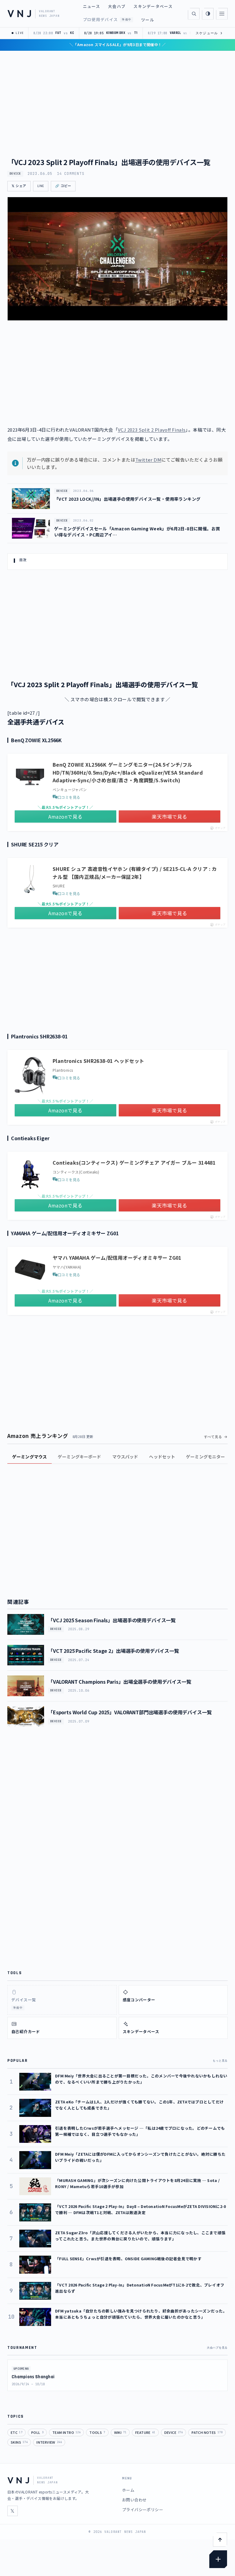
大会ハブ (117, 6)
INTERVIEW (49, 2442)
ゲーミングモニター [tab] (205, 1457)
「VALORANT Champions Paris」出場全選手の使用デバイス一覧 (120, 1682)
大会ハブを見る (217, 2348)
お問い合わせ (134, 2500)
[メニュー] (222, 14)
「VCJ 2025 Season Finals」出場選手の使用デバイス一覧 (112, 1620)
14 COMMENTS (71, 174)
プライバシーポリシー (143, 2510)
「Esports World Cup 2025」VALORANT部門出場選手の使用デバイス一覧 (130, 1712)
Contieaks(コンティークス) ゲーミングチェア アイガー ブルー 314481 (134, 1163)
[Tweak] (218, 2559)
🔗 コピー (63, 186)
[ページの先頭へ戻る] (220, 2540)
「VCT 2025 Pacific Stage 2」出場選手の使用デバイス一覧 (114, 1651)
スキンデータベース (153, 6)
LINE (41, 186)
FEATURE (145, 2432)
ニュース (91, 6)
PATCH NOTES (207, 2432)
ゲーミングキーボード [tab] (79, 1457)
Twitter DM (148, 460)
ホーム (128, 2490)
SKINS (19, 2442)
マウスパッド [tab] (125, 1457)
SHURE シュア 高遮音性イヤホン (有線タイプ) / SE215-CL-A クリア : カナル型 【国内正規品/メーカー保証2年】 (135, 873)
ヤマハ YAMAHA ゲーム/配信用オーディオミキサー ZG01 (117, 1258)
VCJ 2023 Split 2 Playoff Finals (152, 430)
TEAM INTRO (66, 2432)
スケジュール (209, 33)
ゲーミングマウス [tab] (30, 1457)
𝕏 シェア (19, 186)
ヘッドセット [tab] (162, 1457)
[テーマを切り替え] (208, 14)
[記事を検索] (194, 14)
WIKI (120, 2432)
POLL (37, 2432)
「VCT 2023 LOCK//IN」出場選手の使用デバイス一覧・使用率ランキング (127, 499)
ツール (148, 20)
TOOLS (97, 2432)
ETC (17, 2432)
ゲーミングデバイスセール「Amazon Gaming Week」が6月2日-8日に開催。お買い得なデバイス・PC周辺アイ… (137, 532)
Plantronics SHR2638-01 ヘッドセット (99, 1061)
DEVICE (15, 174)
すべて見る (213, 1437)
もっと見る (220, 2061)
